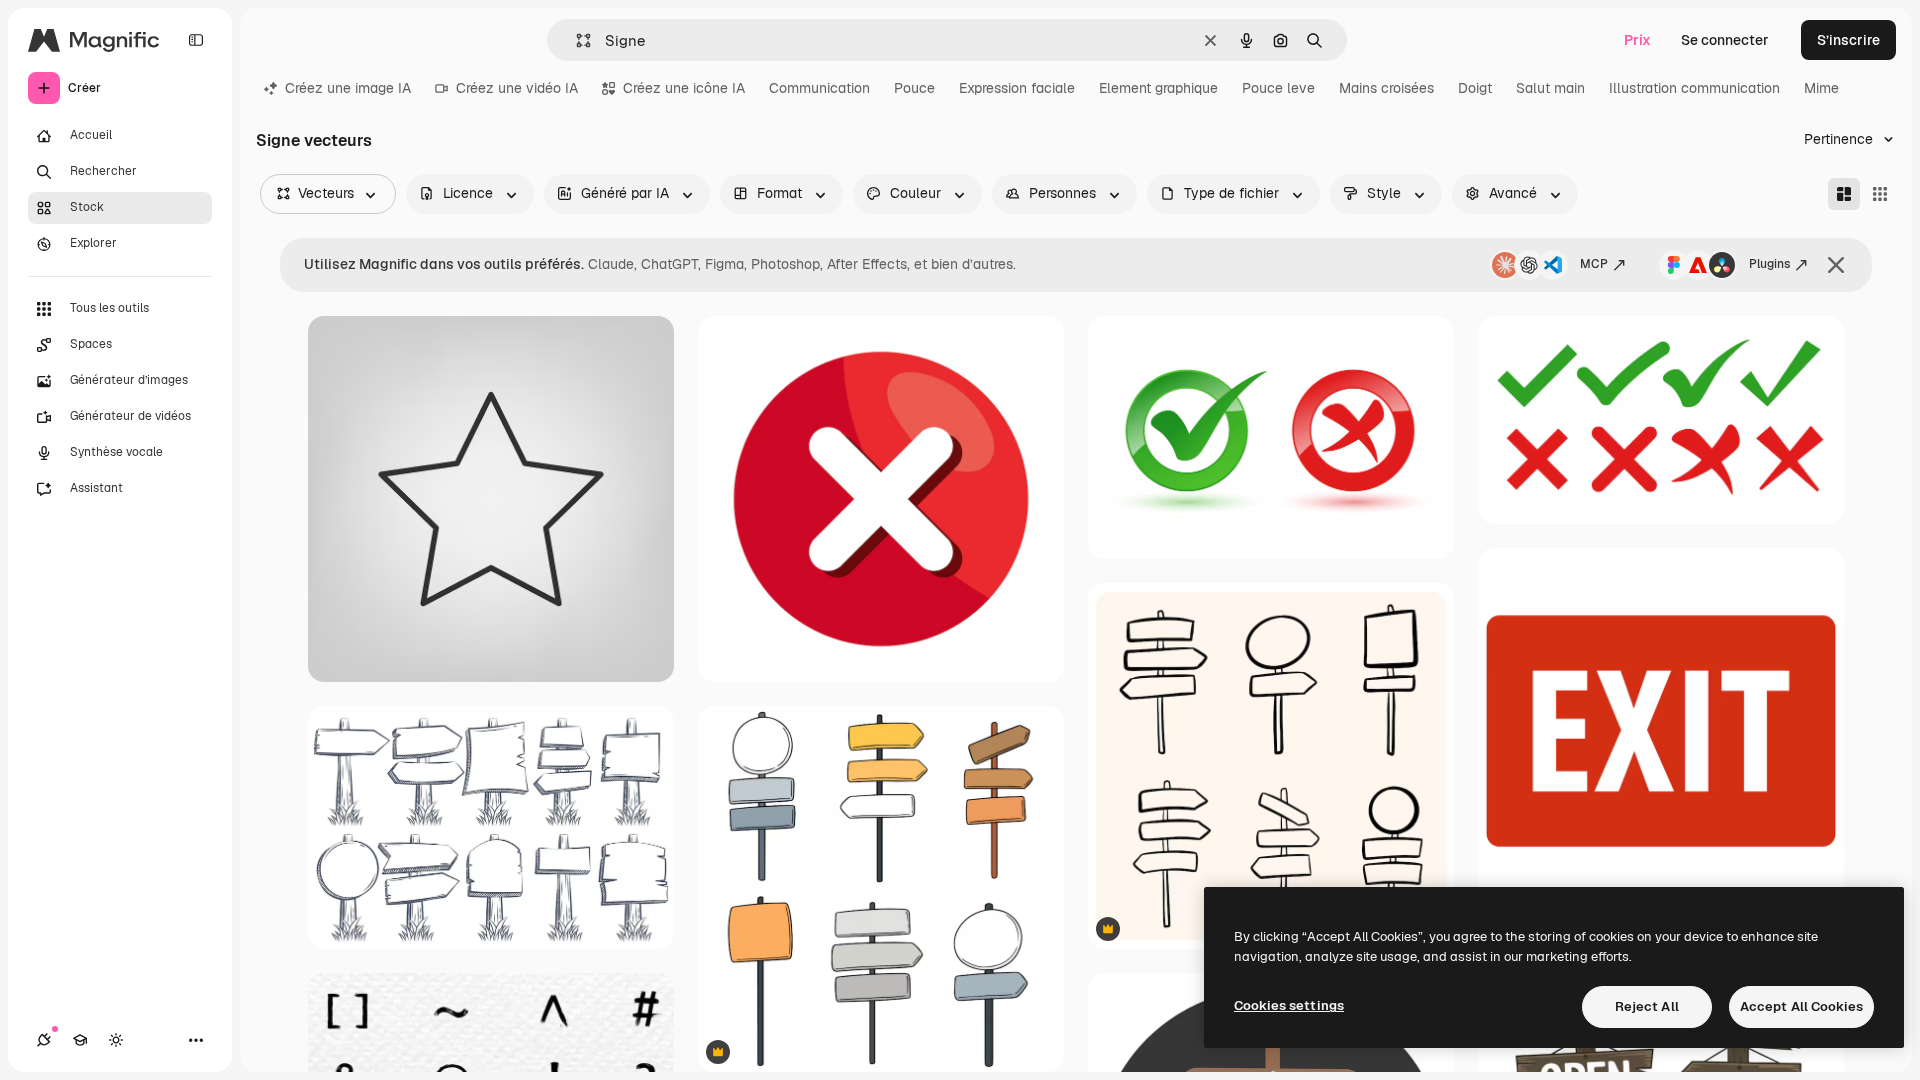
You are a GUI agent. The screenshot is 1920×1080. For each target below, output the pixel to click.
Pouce (914, 88)
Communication (819, 88)
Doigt (1475, 88)
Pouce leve (1278, 88)
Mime (1821, 88)
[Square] (1880, 194)
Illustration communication (1694, 88)
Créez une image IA (348, 88)
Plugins (1769, 264)
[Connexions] (44, 1040)
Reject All (1647, 1006)
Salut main (1550, 88)
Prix (1637, 40)
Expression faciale (1017, 88)
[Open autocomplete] (575, 40)
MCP (1594, 264)
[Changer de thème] (116, 1040)
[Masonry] (1844, 194)
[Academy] (80, 1040)
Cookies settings (1289, 1005)
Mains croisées (1386, 88)
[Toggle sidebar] (196, 40)
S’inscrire (1848, 40)
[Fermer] (1836, 265)
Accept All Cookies (1801, 1006)
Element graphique (1158, 88)
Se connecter (1725, 40)
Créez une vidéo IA (517, 88)
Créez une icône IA (684, 88)
